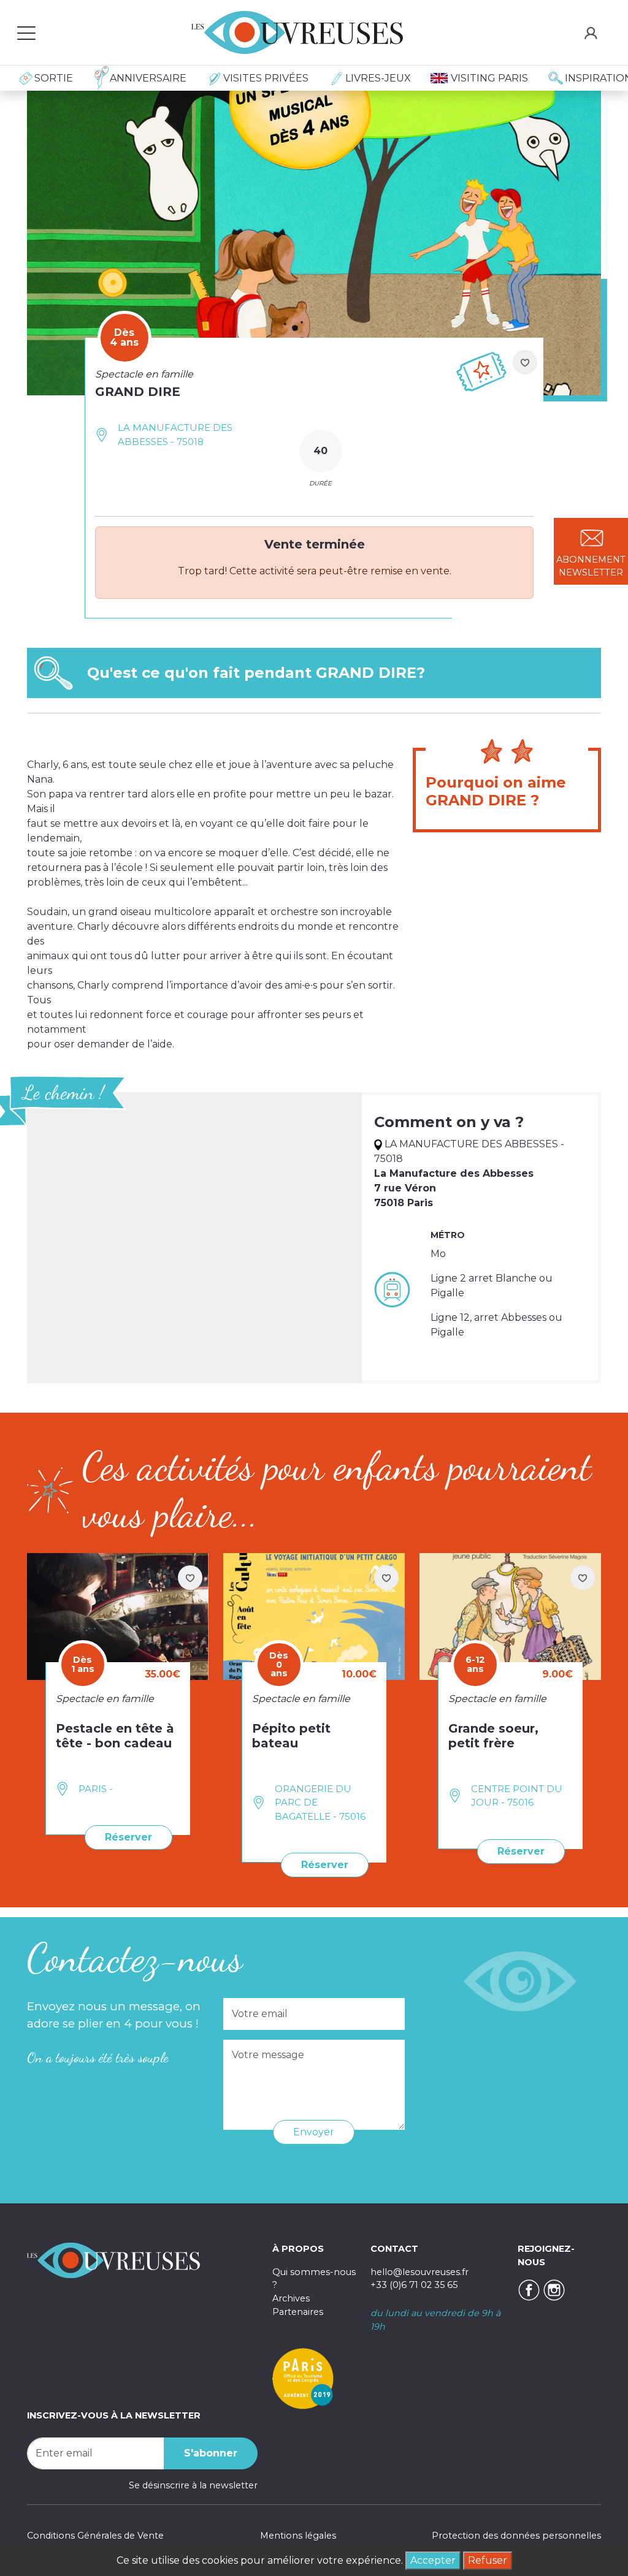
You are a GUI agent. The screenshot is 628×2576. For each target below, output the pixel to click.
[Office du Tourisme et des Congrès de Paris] (303, 2378)
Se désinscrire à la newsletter (193, 2485)
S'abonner (211, 2453)
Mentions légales (298, 2536)
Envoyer (314, 2132)
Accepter (433, 2560)
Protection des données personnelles (516, 2536)
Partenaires (298, 2312)
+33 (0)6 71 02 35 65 (414, 2285)
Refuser (488, 2560)
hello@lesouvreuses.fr (419, 2272)
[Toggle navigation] (26, 32)
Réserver (128, 1837)
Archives (291, 2298)
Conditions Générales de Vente (95, 2536)
